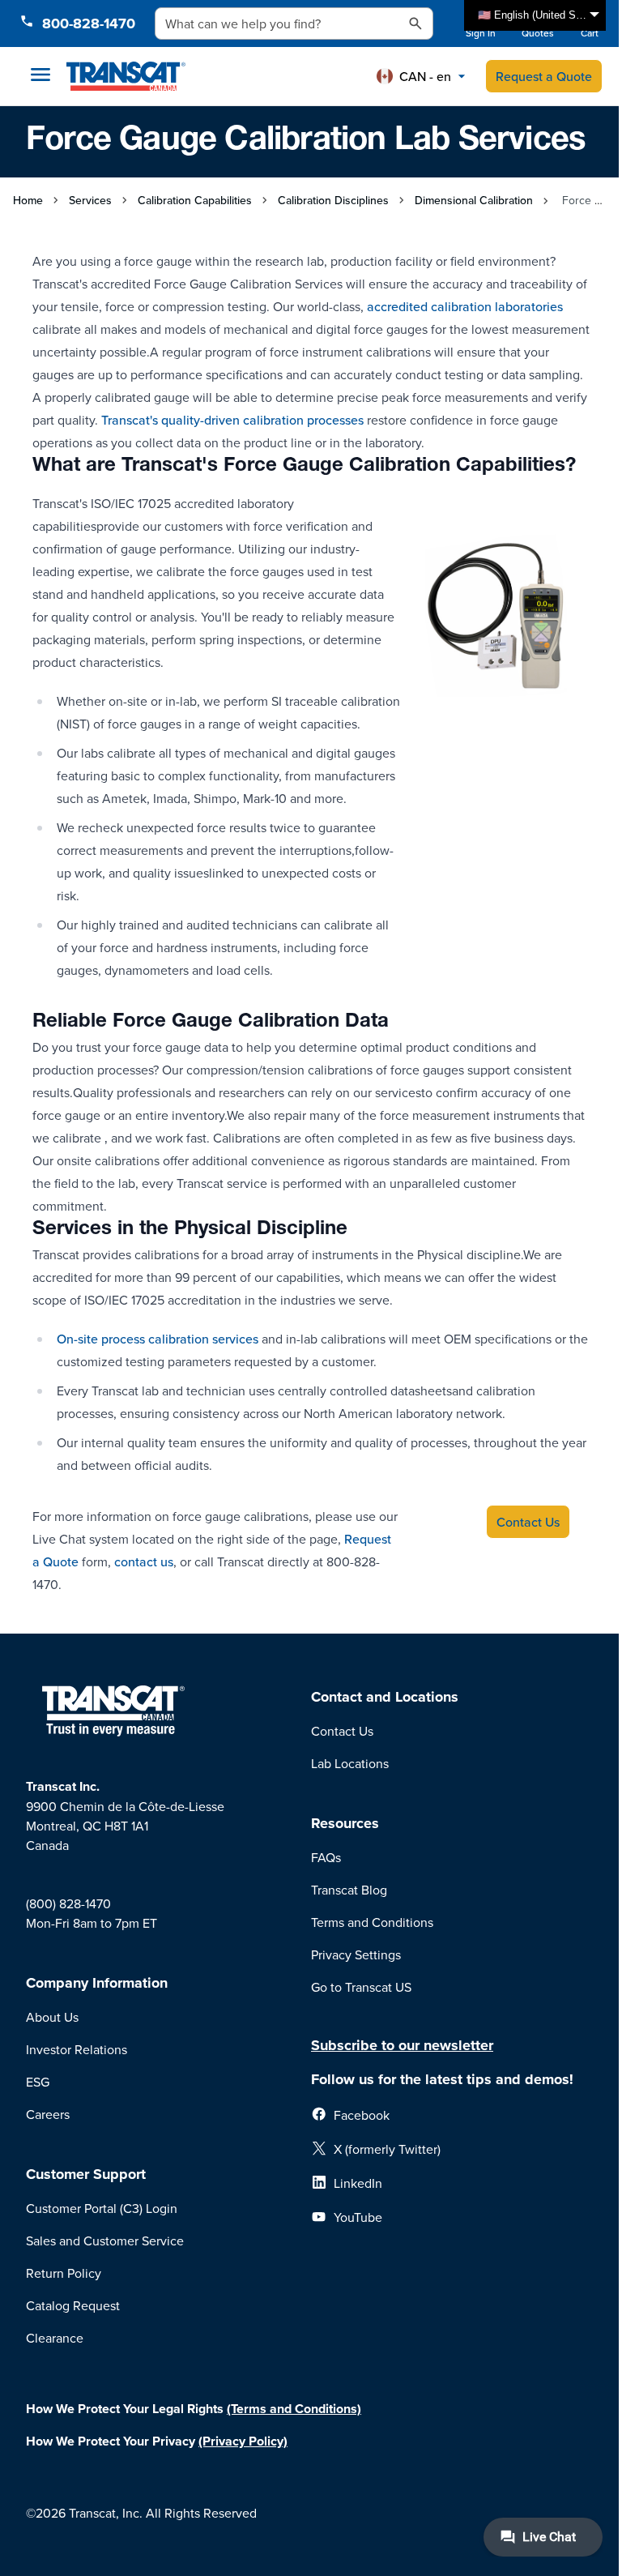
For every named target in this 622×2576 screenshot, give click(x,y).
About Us (52, 2017)
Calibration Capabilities (195, 200)
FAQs (326, 1857)
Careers (48, 2114)
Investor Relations (77, 2049)
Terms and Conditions (372, 1922)
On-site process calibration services (158, 1339)
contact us (144, 1561)
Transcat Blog (349, 1890)
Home (28, 200)
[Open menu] (40, 75)
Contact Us (342, 1731)
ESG (38, 2082)
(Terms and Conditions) (294, 2409)
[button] (421, 76)
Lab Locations (350, 1763)
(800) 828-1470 (68, 1903)
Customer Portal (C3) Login (102, 2208)
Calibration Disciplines (333, 200)
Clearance (55, 2338)
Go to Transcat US (361, 1987)
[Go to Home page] (126, 76)
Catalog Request (73, 2305)
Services (90, 200)
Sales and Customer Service (105, 2241)
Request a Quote (544, 76)
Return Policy (64, 2273)
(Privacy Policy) (243, 2441)
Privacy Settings (356, 1954)
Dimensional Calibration (474, 200)
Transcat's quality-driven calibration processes (232, 420)
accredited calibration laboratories (465, 306)
